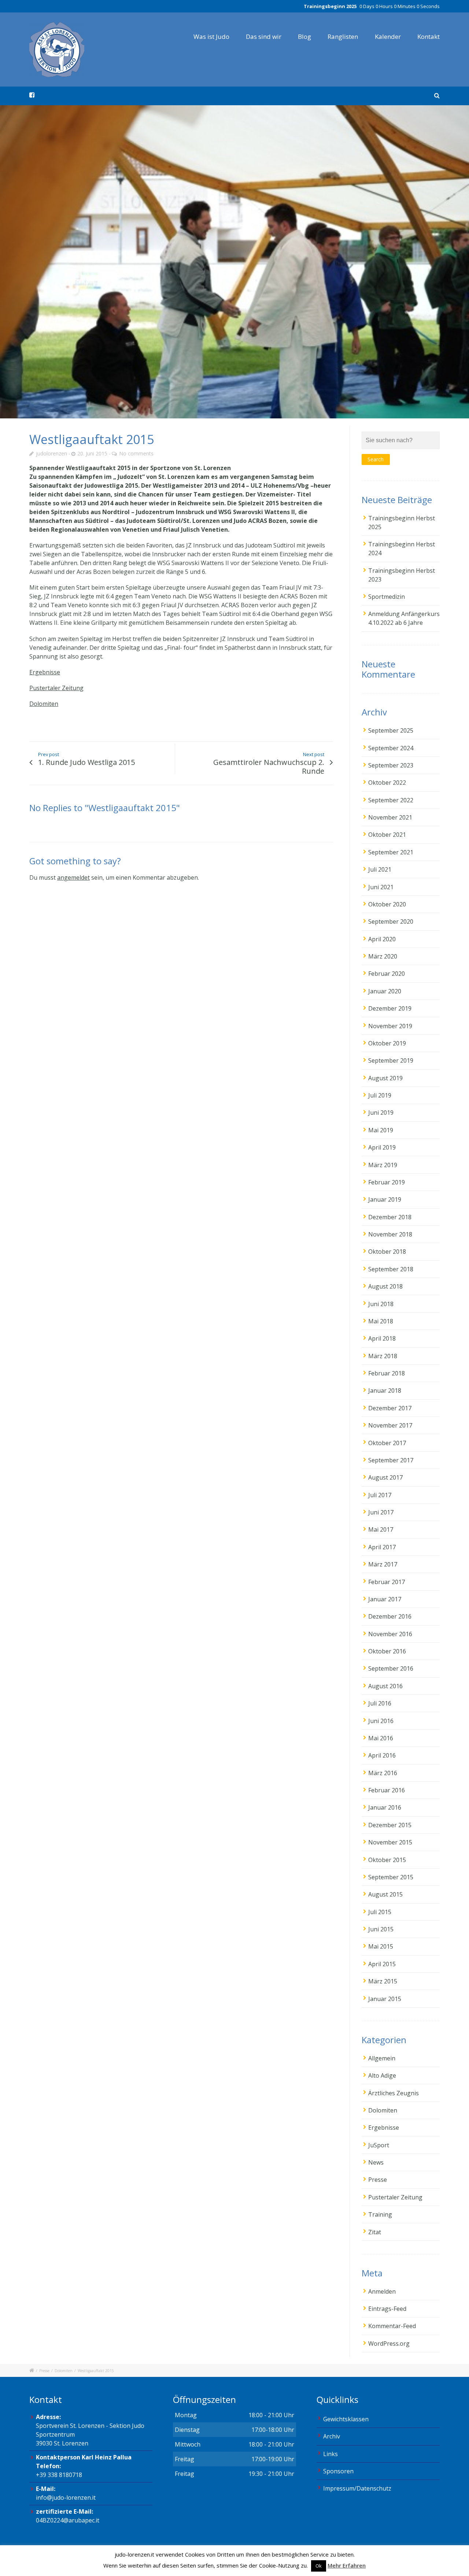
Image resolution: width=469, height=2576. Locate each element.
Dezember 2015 (390, 1825)
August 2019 (385, 1078)
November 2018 (390, 1234)
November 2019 (390, 1026)
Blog (304, 36)
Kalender (388, 36)
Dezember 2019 (390, 1008)
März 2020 (383, 956)
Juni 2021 (381, 887)
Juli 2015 (380, 1912)
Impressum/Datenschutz (357, 2488)
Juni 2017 (381, 1512)
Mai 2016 (381, 1738)
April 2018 (382, 1338)
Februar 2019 (387, 1182)
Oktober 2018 (387, 1252)
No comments (136, 453)
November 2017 (390, 1425)
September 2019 (391, 1060)
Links (330, 2454)
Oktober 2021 (387, 835)
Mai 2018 (381, 1321)
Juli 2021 (380, 869)
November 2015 (390, 1842)
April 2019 (382, 1147)
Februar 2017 (387, 1582)
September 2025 (391, 730)
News (376, 2162)
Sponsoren (338, 2471)
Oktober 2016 (387, 1651)
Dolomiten (44, 704)
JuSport (379, 2145)
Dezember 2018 (390, 1217)
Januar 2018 (385, 1390)
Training (380, 2214)
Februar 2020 (387, 974)
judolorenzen (51, 453)
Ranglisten (343, 36)
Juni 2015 (381, 1929)
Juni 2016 (381, 1721)
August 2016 (385, 1686)
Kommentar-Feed (392, 2326)
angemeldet (73, 877)
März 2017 (383, 1564)
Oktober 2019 (387, 1043)
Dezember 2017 (390, 1408)
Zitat (375, 2232)
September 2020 (391, 921)
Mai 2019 (381, 1130)
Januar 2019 (385, 1199)
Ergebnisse (45, 672)
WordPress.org (389, 2344)
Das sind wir (264, 36)
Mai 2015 (381, 1946)
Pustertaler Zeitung (56, 688)
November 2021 (390, 817)
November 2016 (390, 1634)
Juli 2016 (380, 1703)
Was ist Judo (211, 36)
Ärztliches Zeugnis (394, 2093)
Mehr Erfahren (347, 2565)
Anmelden (382, 2291)
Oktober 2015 (387, 1860)
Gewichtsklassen (346, 2419)
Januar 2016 (385, 1807)
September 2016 (391, 1668)
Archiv (332, 2436)
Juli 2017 (380, 1495)
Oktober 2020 (387, 904)
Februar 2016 (387, 1790)
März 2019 (383, 1165)
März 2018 (383, 1356)
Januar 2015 (385, 1999)
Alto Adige (382, 2075)
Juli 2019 (380, 1095)
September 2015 (391, 1877)
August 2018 (385, 1286)
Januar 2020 (385, 991)
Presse (378, 2180)
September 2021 (391, 852)
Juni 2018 (381, 1304)
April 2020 (382, 939)
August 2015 (385, 1894)
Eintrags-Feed (387, 2309)
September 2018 (391, 1269)
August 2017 (385, 1477)
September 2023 (391, 765)
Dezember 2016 (390, 1616)
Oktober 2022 (387, 783)
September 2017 (391, 1460)
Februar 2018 (387, 1373)
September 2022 (391, 800)
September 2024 (391, 748)
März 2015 (383, 1981)
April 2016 (382, 1755)
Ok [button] (319, 2566)
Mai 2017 (381, 1529)
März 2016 (383, 1773)
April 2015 (382, 1964)
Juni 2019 (381, 1113)
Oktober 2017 (387, 1443)
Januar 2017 (385, 1599)
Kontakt (429, 36)
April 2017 (382, 1547)
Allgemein (382, 2058)
